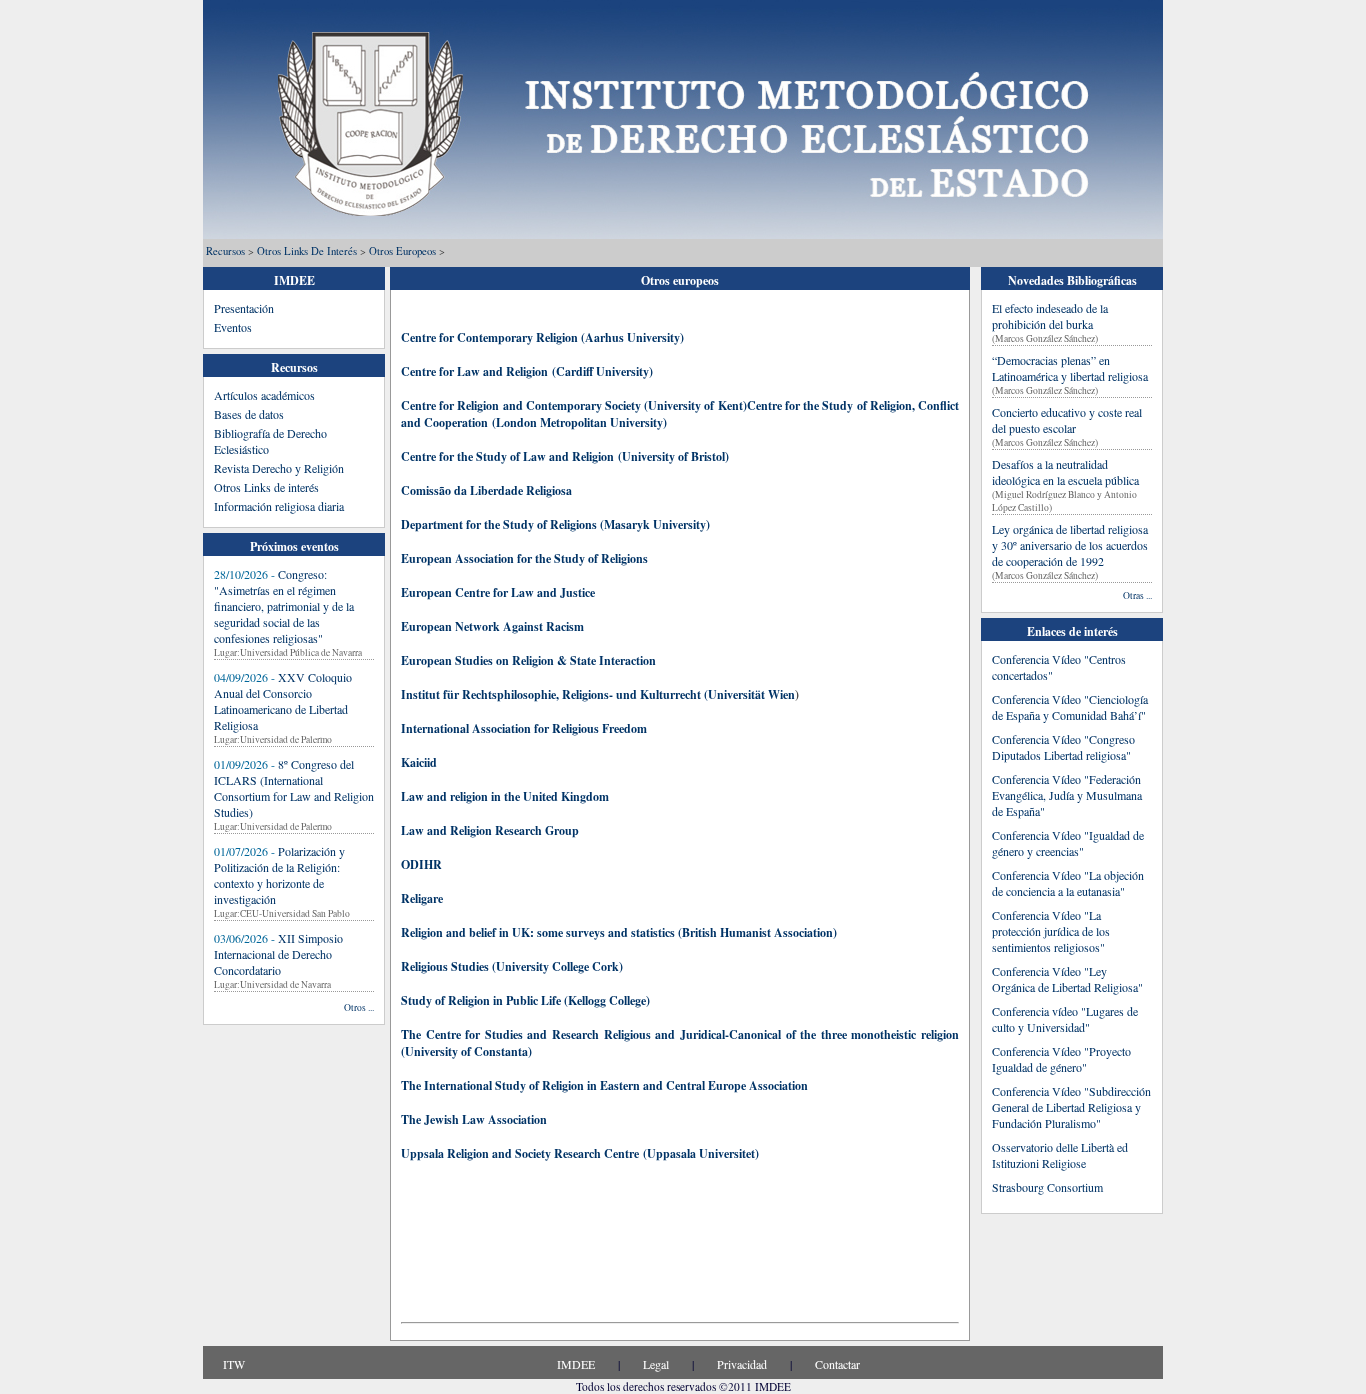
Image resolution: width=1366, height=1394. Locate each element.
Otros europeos (402, 251)
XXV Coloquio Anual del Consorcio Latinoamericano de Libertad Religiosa (283, 701)
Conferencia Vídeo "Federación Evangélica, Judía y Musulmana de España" (1067, 795)
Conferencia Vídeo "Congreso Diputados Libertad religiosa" (1063, 747)
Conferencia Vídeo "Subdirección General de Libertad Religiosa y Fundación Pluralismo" (1071, 1107)
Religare (422, 898)
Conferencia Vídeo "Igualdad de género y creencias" (1068, 843)
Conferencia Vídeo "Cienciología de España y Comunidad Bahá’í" (1070, 707)
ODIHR (421, 864)
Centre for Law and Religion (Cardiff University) (529, 371)
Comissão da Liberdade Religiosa (486, 490)
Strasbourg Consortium (1047, 1187)
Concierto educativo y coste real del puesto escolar (1067, 420)
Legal (656, 1364)
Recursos (225, 251)
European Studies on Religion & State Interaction (528, 660)
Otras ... (1137, 595)
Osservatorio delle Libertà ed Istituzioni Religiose (1060, 1155)
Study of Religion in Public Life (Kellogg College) (525, 1000)
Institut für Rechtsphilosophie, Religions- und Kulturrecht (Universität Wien (598, 694)
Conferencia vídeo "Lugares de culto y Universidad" (1065, 1019)
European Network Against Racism (492, 626)
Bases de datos (249, 414)
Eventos (233, 327)
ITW (234, 1364)
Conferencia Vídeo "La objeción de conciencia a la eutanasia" (1068, 883)
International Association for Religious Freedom (524, 728)
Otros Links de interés (307, 251)
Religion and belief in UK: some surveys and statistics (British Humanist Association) (619, 932)
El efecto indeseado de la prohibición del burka (1050, 316)
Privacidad (742, 1364)
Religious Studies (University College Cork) (512, 966)
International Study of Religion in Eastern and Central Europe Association (614, 1085)
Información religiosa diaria (279, 506)
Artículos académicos (264, 395)
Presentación (244, 308)
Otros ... (359, 1007)
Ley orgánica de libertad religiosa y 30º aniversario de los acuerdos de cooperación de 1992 (1070, 545)
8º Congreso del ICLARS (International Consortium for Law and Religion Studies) (294, 788)
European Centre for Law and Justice (498, 592)
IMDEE (576, 1364)
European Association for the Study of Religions (524, 558)
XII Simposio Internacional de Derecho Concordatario (278, 954)
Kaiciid (419, 762)
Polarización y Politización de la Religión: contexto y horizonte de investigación (279, 875)
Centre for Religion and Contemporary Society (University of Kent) (574, 405)
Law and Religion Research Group (490, 830)
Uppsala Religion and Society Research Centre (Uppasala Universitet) (580, 1153)
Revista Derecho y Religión (279, 468)
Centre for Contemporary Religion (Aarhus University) (542, 337)
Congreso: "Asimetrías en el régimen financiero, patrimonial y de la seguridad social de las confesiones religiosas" (284, 606)
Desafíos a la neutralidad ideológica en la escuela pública (1065, 472)
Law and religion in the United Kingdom (505, 796)
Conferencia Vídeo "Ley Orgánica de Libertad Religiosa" (1067, 979)
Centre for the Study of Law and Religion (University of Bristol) (567, 456)
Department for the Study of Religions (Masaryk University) (555, 524)
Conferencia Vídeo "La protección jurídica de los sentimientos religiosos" (1051, 931)
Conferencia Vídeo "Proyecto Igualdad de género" (1061, 1059)
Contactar (837, 1364)
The (411, 1085)
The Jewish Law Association (474, 1119)
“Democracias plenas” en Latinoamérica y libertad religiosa (1070, 368)
